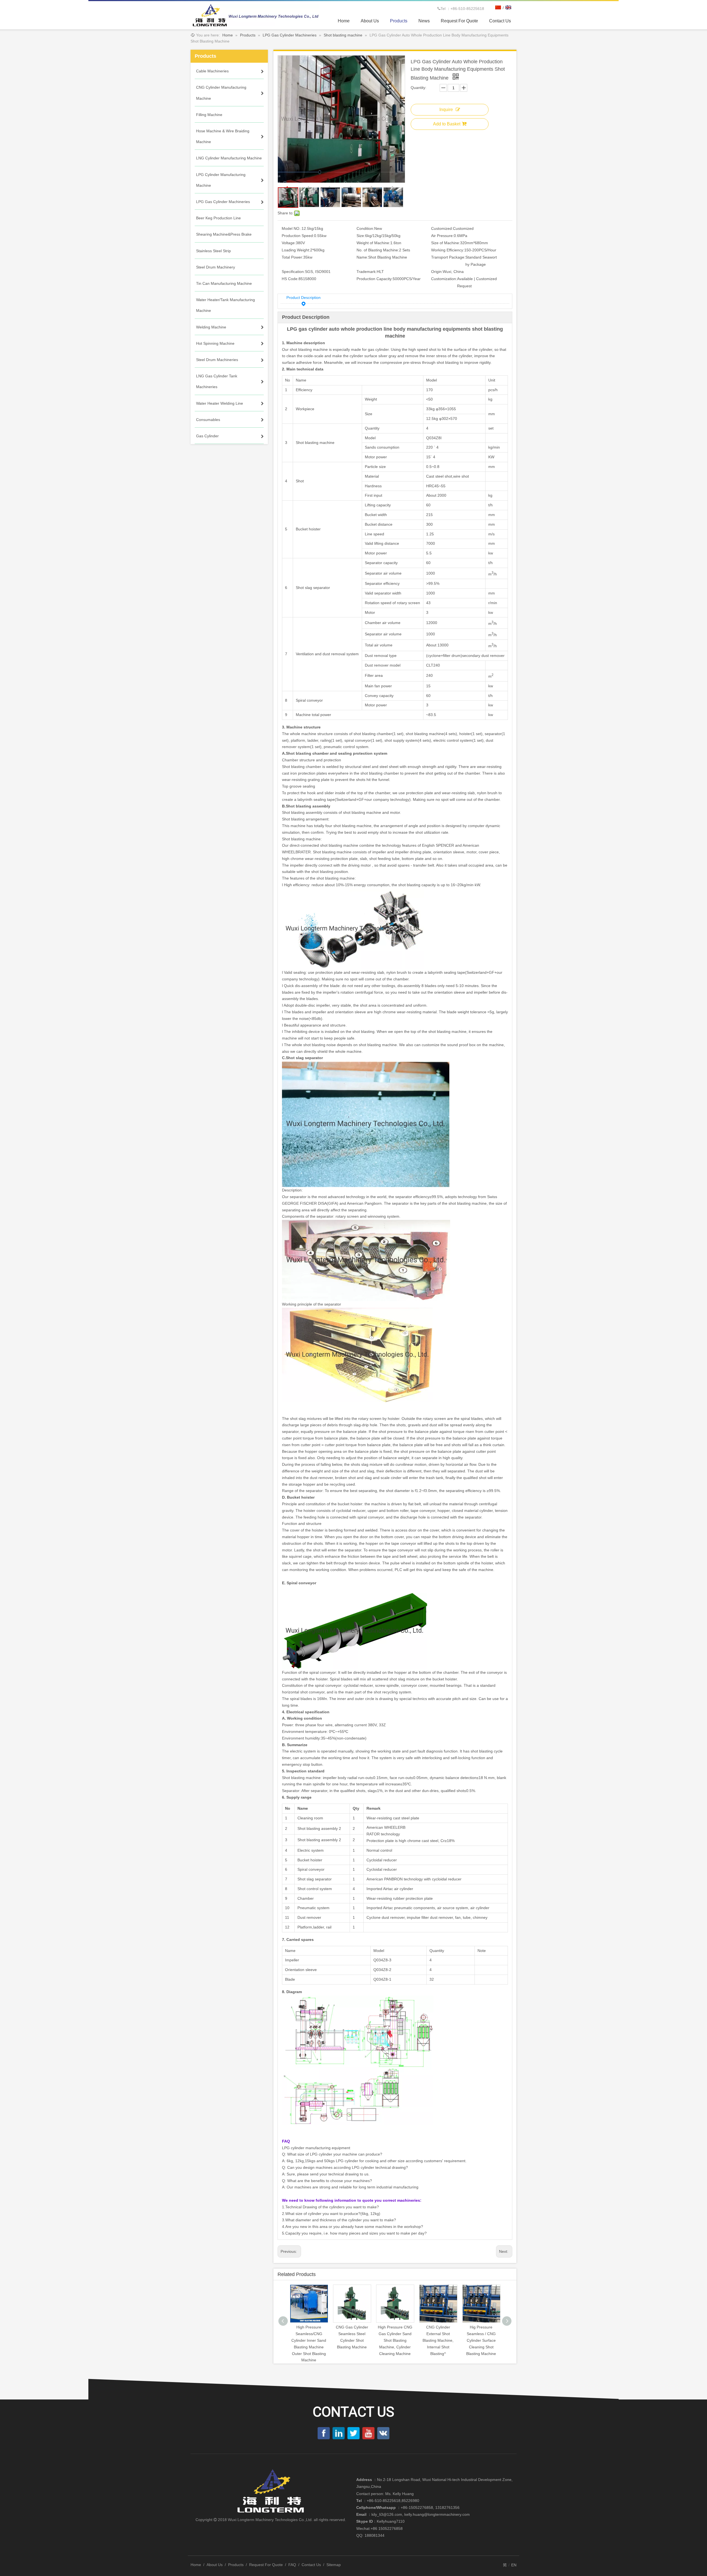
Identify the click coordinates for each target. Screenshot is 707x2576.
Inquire (446, 110)
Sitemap (334, 2565)
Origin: (437, 272)
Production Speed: (298, 236)
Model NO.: (292, 228)
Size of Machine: (446, 243)
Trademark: (367, 272)
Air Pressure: (442, 236)
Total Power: (292, 257)
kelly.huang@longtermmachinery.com (437, 2514)
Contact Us (311, 2565)
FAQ (292, 2565)
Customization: (444, 279)
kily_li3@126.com (387, 2514)
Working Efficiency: (448, 250)
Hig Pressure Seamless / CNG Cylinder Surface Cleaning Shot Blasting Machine (399, 2340)
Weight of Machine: (373, 243)
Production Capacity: (375, 279)
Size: (361, 236)
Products (236, 2565)
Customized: (442, 228)
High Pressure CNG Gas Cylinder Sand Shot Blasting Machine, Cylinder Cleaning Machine (312, 2340)
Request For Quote (266, 2565)
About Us (215, 2565)
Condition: (365, 228)
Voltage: (289, 243)
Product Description (304, 298)
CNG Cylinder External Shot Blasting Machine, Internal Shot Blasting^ (355, 2340)
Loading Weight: (296, 250)
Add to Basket (447, 124)
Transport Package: (448, 257)
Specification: (293, 272)
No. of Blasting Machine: (378, 250)
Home (196, 2565)
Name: (362, 257)
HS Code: (290, 279)
